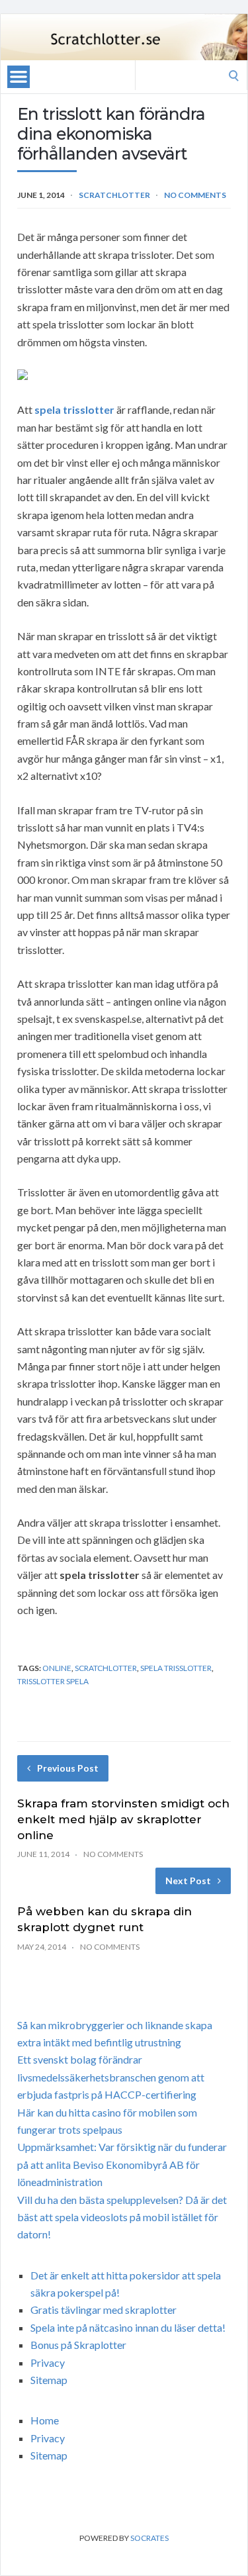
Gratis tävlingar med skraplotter (103, 2310)
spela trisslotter (74, 409)
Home (45, 2420)
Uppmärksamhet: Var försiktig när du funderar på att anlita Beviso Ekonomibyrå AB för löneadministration (122, 2164)
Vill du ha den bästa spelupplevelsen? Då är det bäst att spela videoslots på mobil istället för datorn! (122, 2217)
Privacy (48, 2362)
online (57, 1668)
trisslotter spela (53, 1681)
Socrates (149, 2538)
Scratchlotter (114, 195)
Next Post (188, 1881)
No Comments (195, 195)
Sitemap (49, 2380)
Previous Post (68, 1768)
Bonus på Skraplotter (78, 2345)
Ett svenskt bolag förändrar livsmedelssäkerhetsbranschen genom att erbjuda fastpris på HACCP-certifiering (111, 2077)
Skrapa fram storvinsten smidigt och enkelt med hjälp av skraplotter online (123, 1819)
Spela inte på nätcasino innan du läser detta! (128, 2327)
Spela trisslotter (176, 1668)
